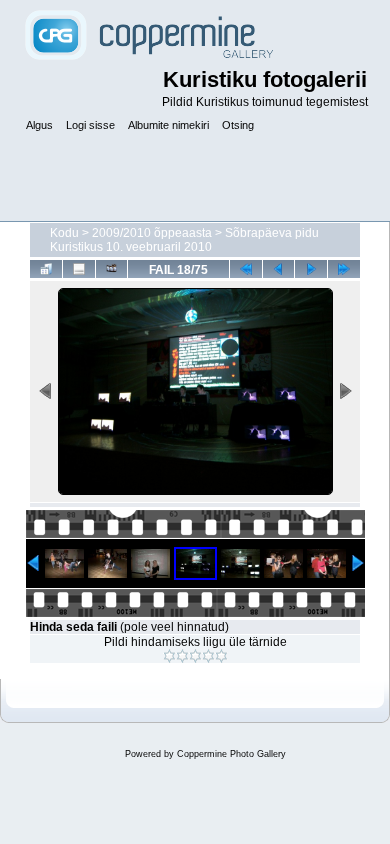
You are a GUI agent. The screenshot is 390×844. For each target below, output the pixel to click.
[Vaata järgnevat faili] (311, 269)
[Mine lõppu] (344, 269)
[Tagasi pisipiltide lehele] (46, 269)
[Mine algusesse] (246, 269)
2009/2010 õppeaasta (152, 233)
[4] (208, 656)
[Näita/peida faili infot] (79, 269)
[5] (221, 656)
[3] (195, 656)
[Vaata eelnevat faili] (279, 269)
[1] (169, 656)
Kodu (64, 233)
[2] (182, 656)
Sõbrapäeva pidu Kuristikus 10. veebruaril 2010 (184, 240)
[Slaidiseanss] (112, 269)
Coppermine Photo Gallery (231, 754)
